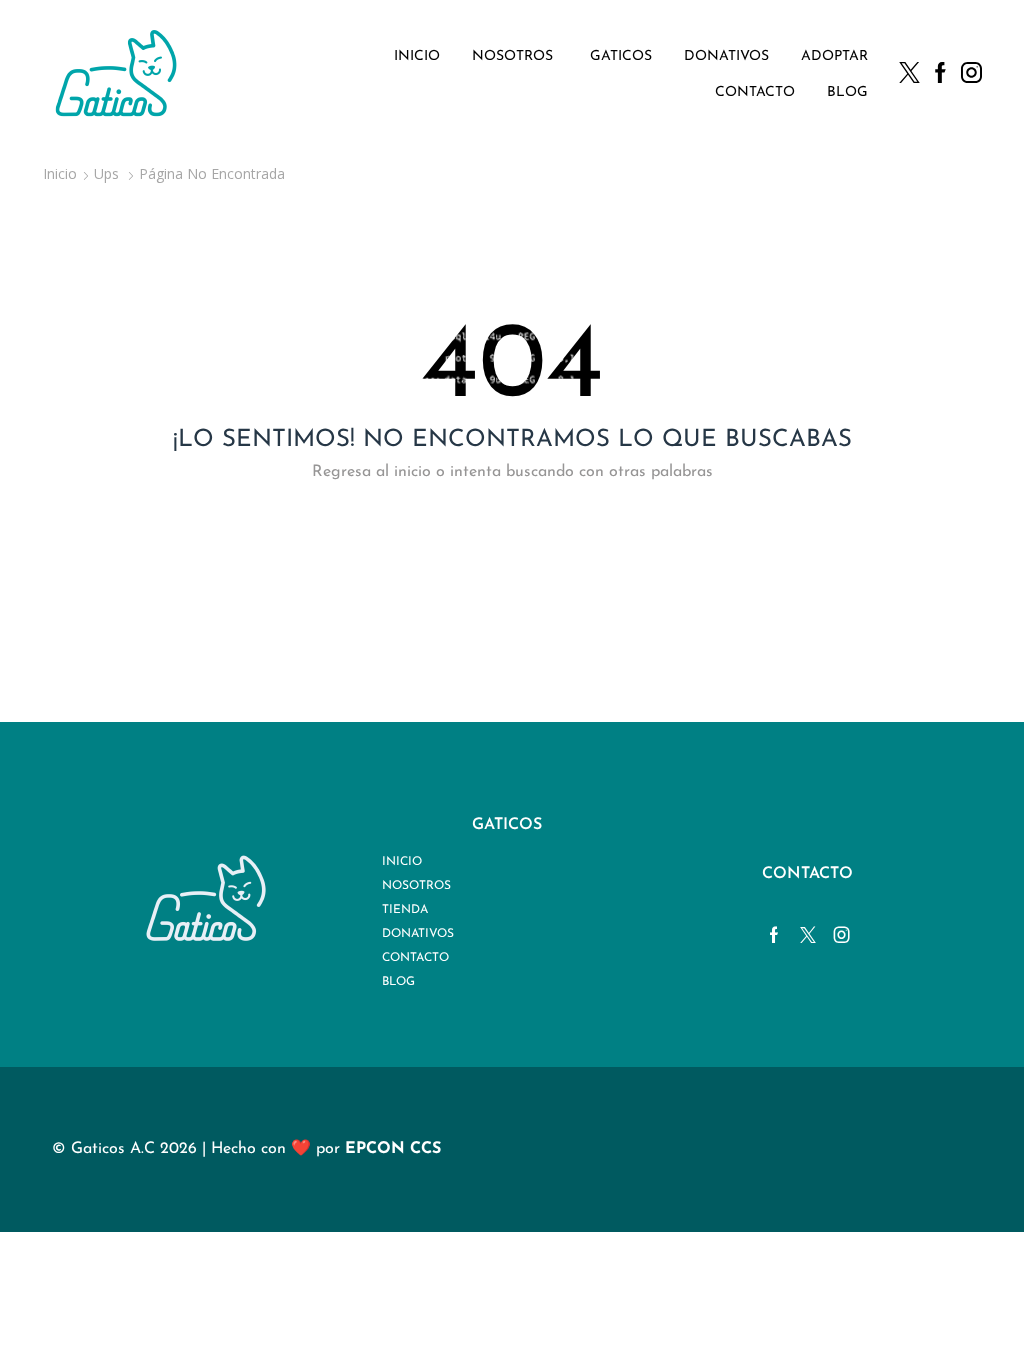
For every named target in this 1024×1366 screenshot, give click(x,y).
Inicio (417, 56)
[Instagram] (971, 75)
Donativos (726, 56)
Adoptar (834, 56)
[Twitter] (909, 75)
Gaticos (621, 56)
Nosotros (512, 56)
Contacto (755, 92)
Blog (847, 92)
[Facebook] (940, 75)
